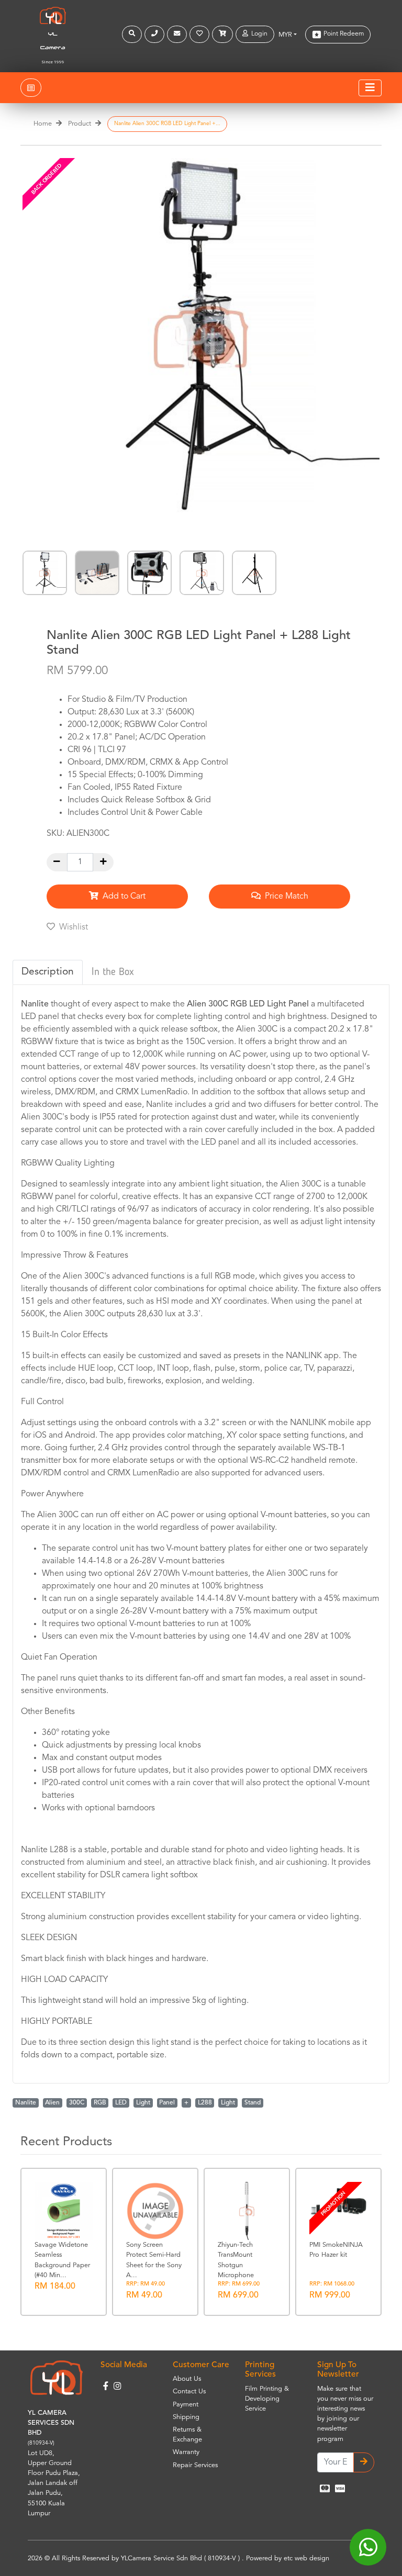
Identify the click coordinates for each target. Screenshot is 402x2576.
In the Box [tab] (113, 972)
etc (288, 2558)
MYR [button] (285, 35)
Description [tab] (48, 972)
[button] (133, 34)
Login (258, 34)
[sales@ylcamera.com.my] (178, 34)
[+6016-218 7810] (156, 34)
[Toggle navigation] (370, 88)
